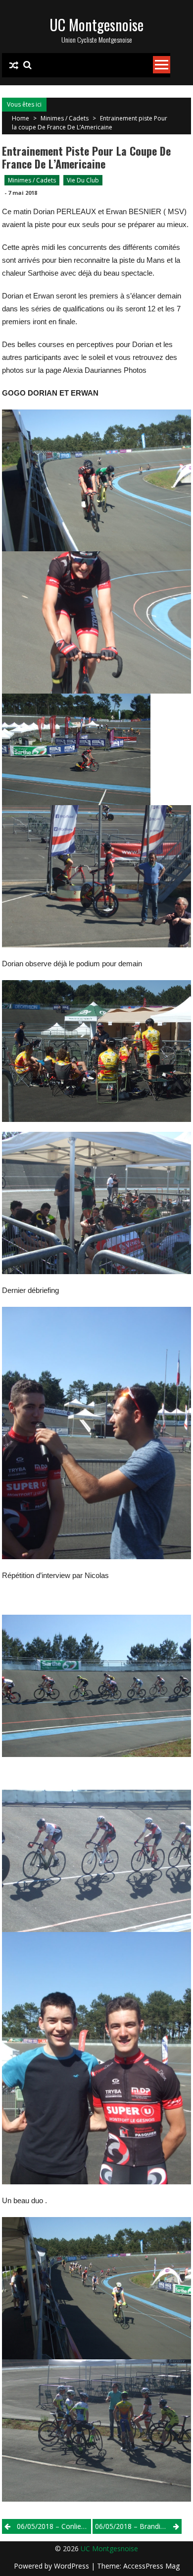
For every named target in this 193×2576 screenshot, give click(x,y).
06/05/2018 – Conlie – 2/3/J (54, 2526)
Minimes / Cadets (65, 118)
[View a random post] (14, 65)
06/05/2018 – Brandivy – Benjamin (138, 2526)
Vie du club (83, 180)
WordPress (72, 2566)
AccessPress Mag (151, 2566)
